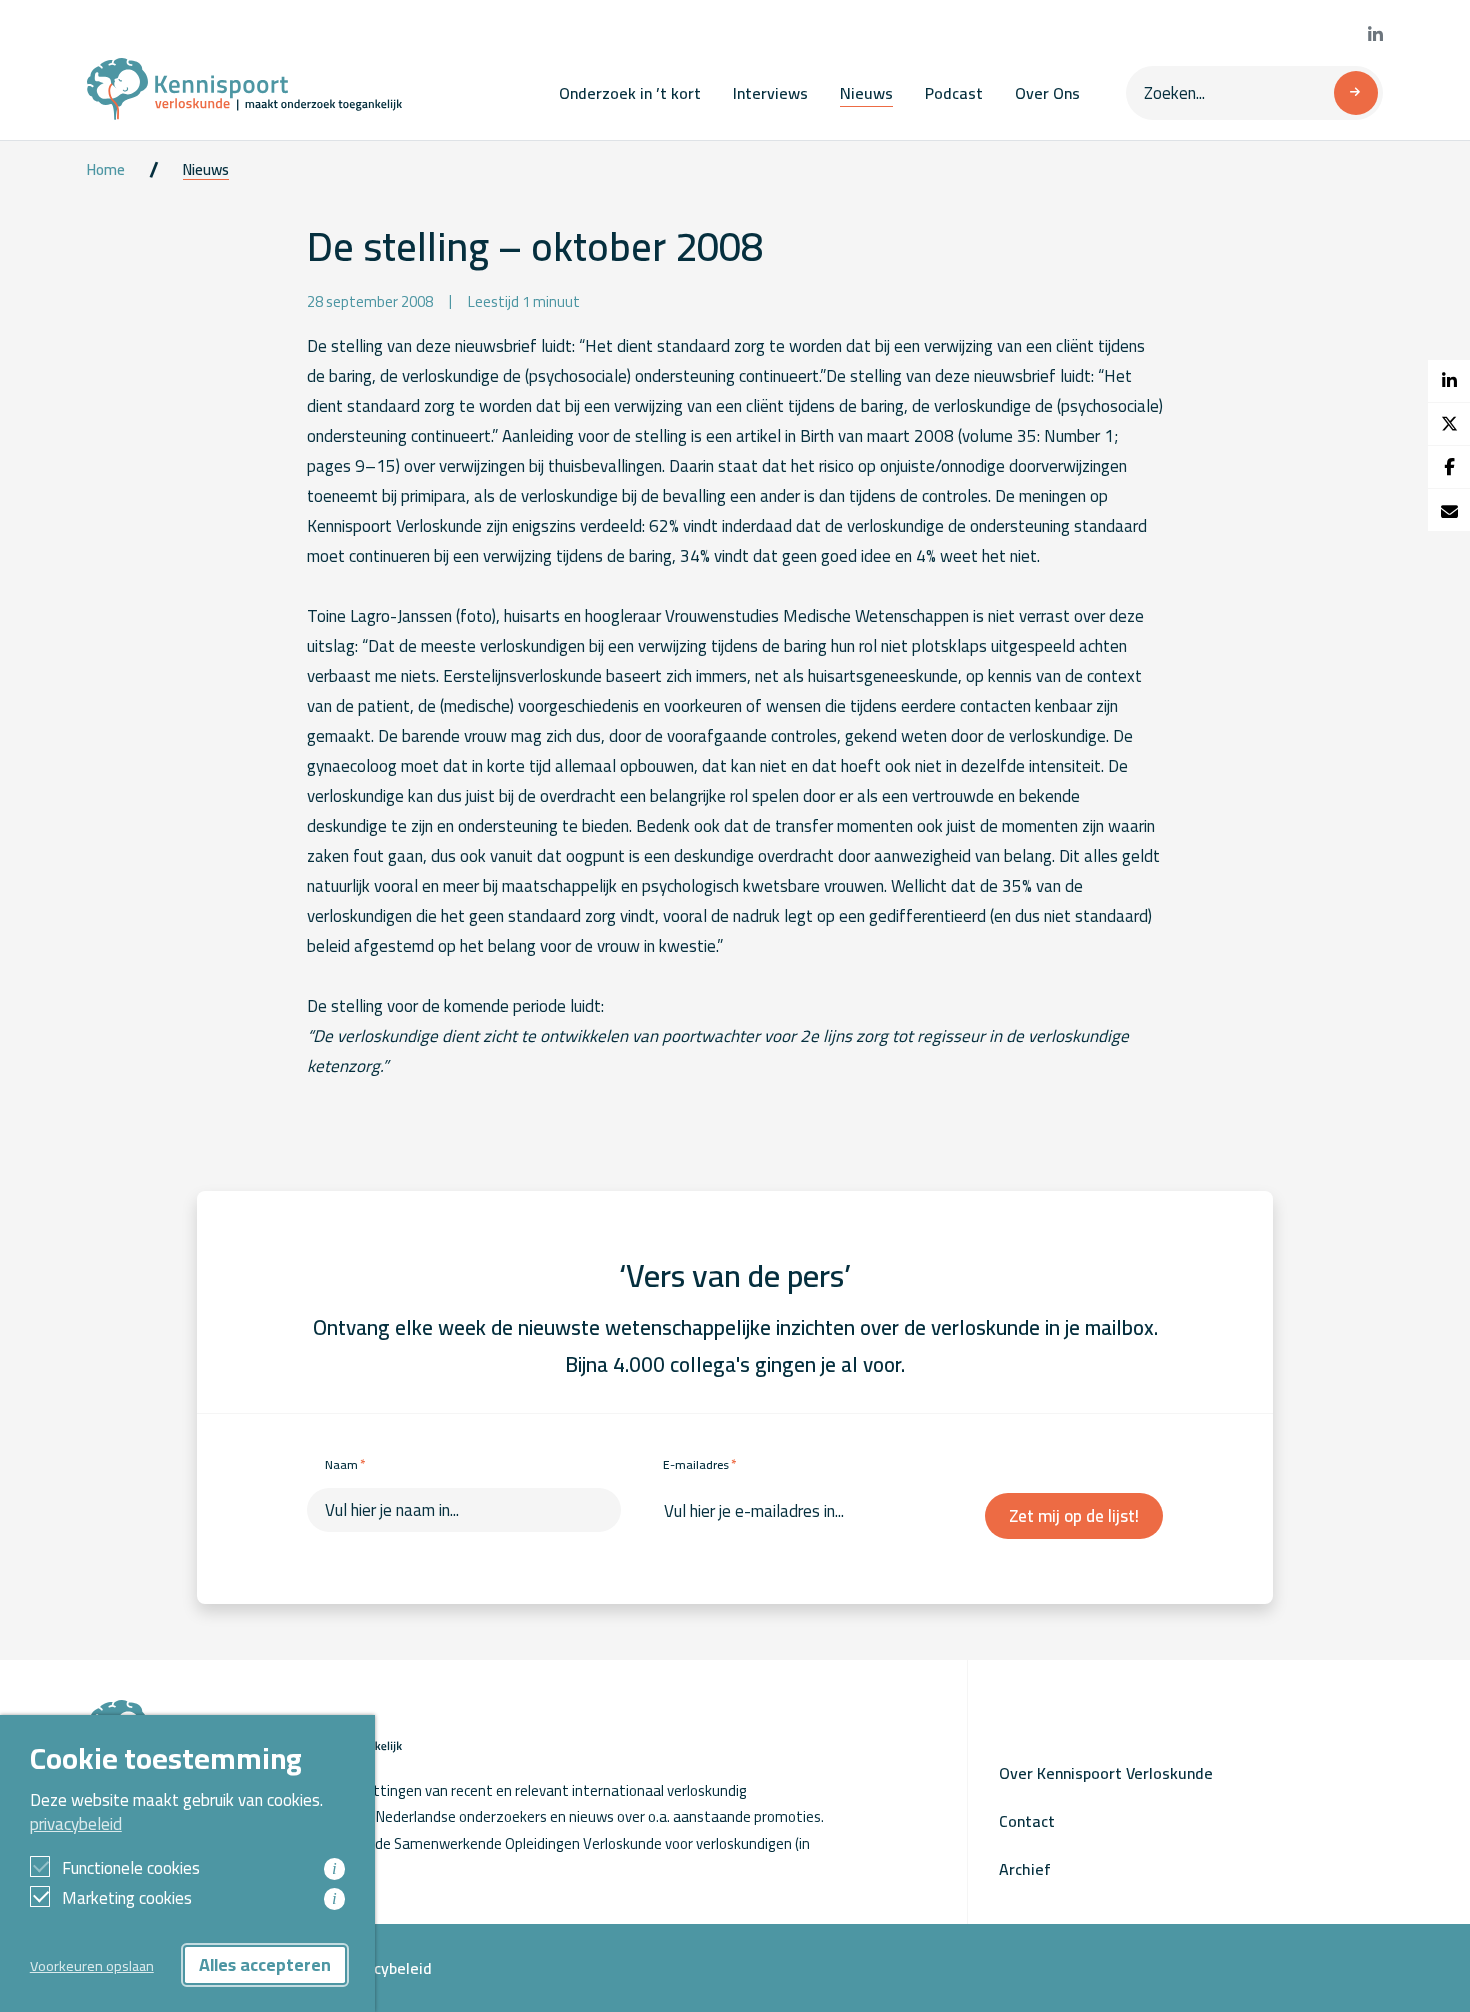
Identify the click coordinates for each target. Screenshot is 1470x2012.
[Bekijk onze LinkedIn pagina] (1375, 35)
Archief (1025, 1869)
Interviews (770, 93)
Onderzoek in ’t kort (630, 93)
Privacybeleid (385, 1968)
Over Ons (1047, 93)
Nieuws (866, 93)
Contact (1027, 1821)
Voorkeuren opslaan (92, 1965)
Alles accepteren (265, 1964)
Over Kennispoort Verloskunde (1106, 1773)
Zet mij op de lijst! (1074, 1516)
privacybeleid (76, 1824)
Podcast (954, 93)
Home (106, 170)
